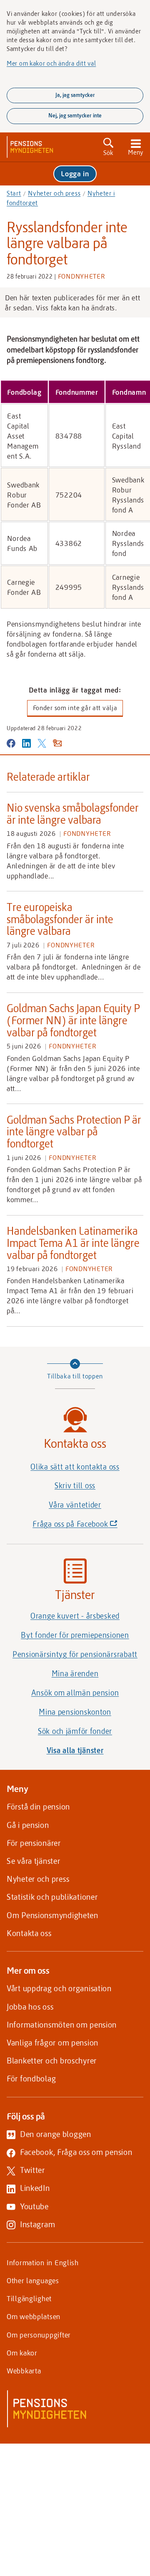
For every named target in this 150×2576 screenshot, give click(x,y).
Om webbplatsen (34, 2316)
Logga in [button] (75, 173)
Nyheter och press (54, 193)
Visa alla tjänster (75, 1750)
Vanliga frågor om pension (52, 2042)
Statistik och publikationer (52, 1897)
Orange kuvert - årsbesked (75, 1616)
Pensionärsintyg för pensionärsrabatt (75, 1654)
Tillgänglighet (29, 2298)
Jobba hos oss (30, 2006)
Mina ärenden (75, 1673)
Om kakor (22, 2353)
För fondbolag (31, 2078)
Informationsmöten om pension (62, 2024)
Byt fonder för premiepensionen (75, 1635)
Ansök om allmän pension (75, 1693)
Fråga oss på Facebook (88, 1526)
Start (14, 193)
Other (33, 2280)
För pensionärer (34, 1843)
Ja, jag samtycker (75, 95)
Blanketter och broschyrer (52, 2060)
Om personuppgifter (39, 2335)
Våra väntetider (75, 1505)
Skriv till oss (75, 1485)
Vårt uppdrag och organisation (59, 1988)
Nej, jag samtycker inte (75, 115)
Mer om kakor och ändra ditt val (51, 63)
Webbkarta (24, 2370)
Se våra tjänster (34, 1861)
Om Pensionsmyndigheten (52, 1915)
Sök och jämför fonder (75, 1731)
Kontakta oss (29, 1933)
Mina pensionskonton (75, 1712)
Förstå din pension (38, 1806)
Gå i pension (28, 1825)
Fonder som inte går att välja (75, 708)
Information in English (43, 2262)
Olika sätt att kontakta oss (75, 1467)
